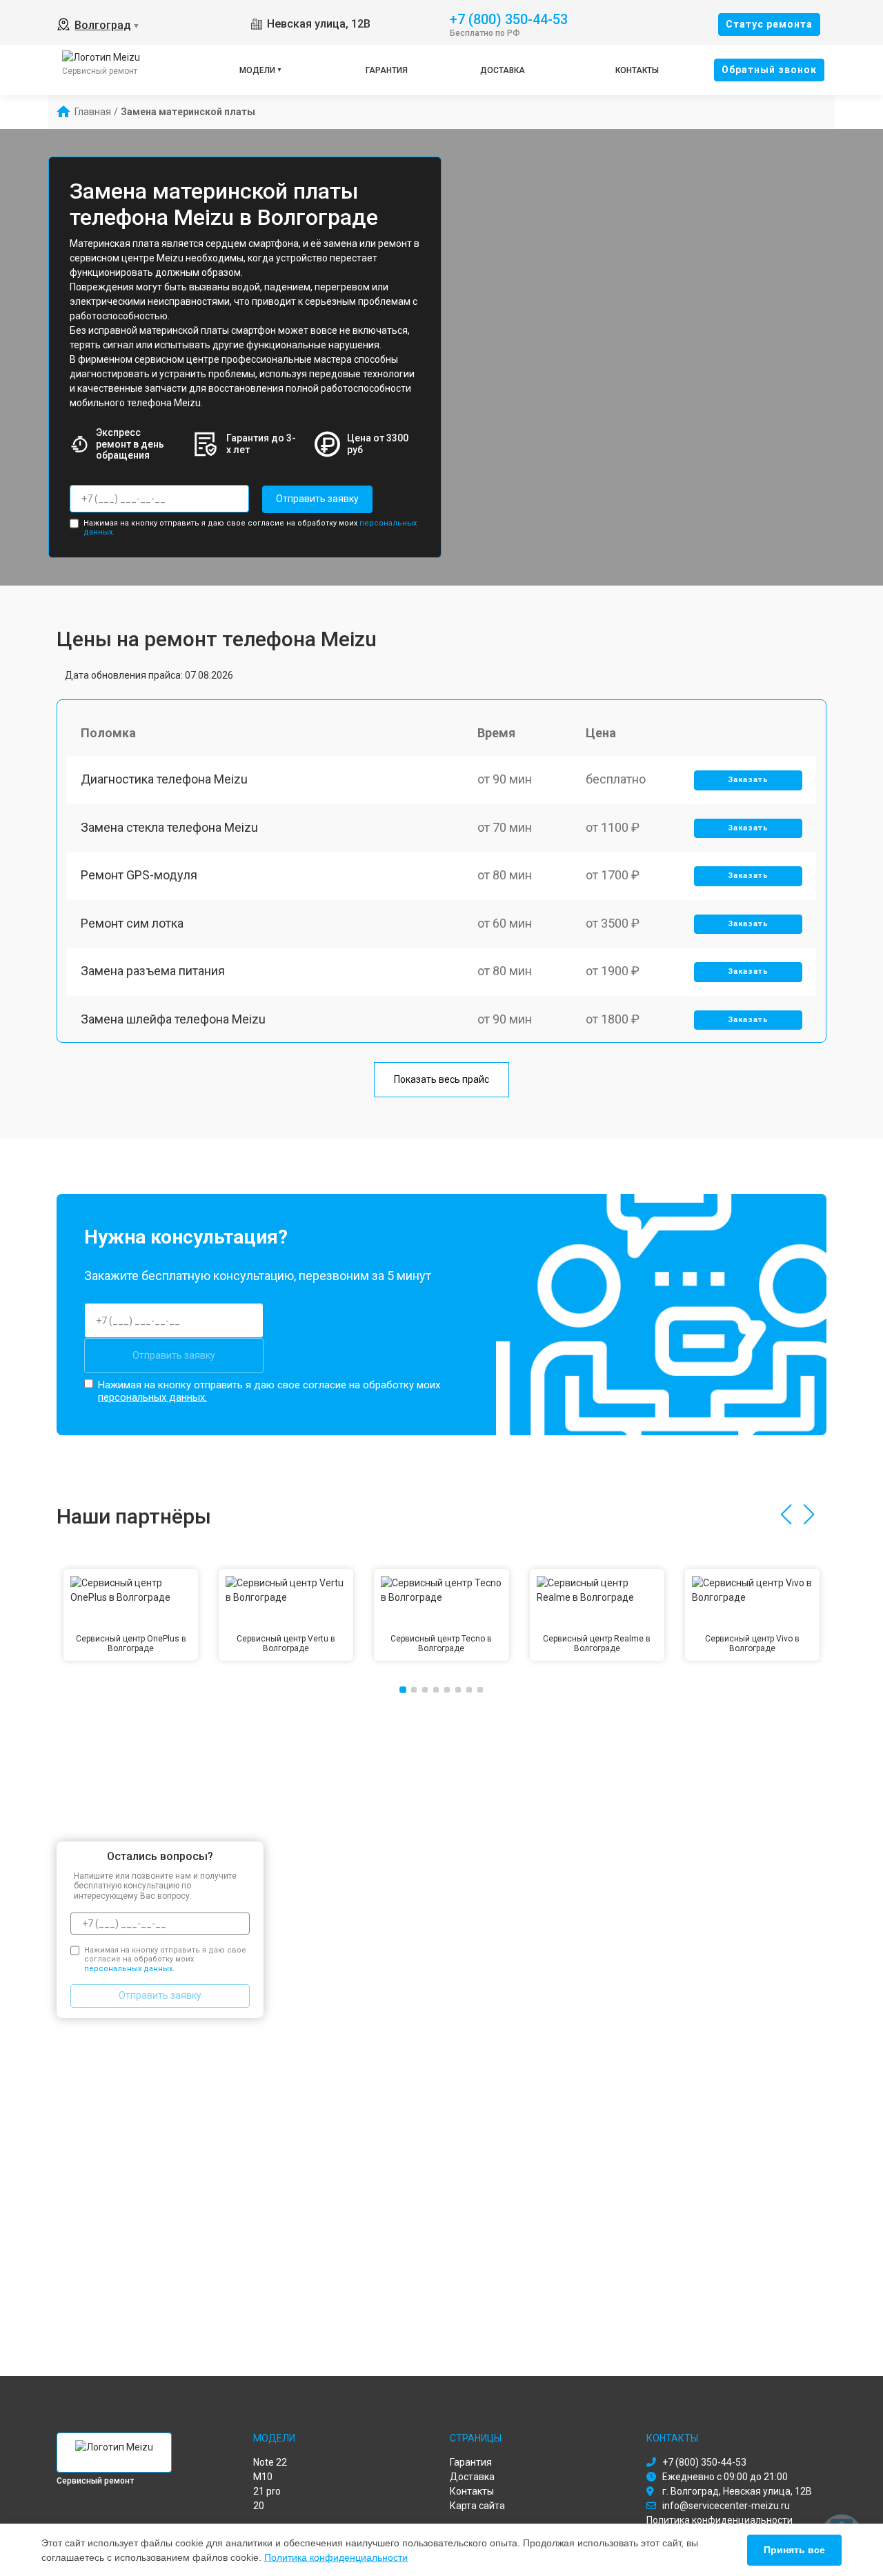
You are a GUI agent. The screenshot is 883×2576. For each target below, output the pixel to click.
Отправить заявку (317, 499)
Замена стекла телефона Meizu (169, 827)
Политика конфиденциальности (336, 2557)
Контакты (637, 70)
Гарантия (387, 70)
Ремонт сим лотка (132, 923)
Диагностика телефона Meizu (164, 779)
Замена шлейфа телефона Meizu (173, 1019)
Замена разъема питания (153, 971)
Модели (257, 70)
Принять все (794, 2550)
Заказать (748, 780)
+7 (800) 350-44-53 (509, 18)
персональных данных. (152, 1397)
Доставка (503, 70)
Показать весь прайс (441, 1079)
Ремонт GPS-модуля (139, 875)
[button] (786, 1515)
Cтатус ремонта (769, 24)
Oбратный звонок (769, 70)
